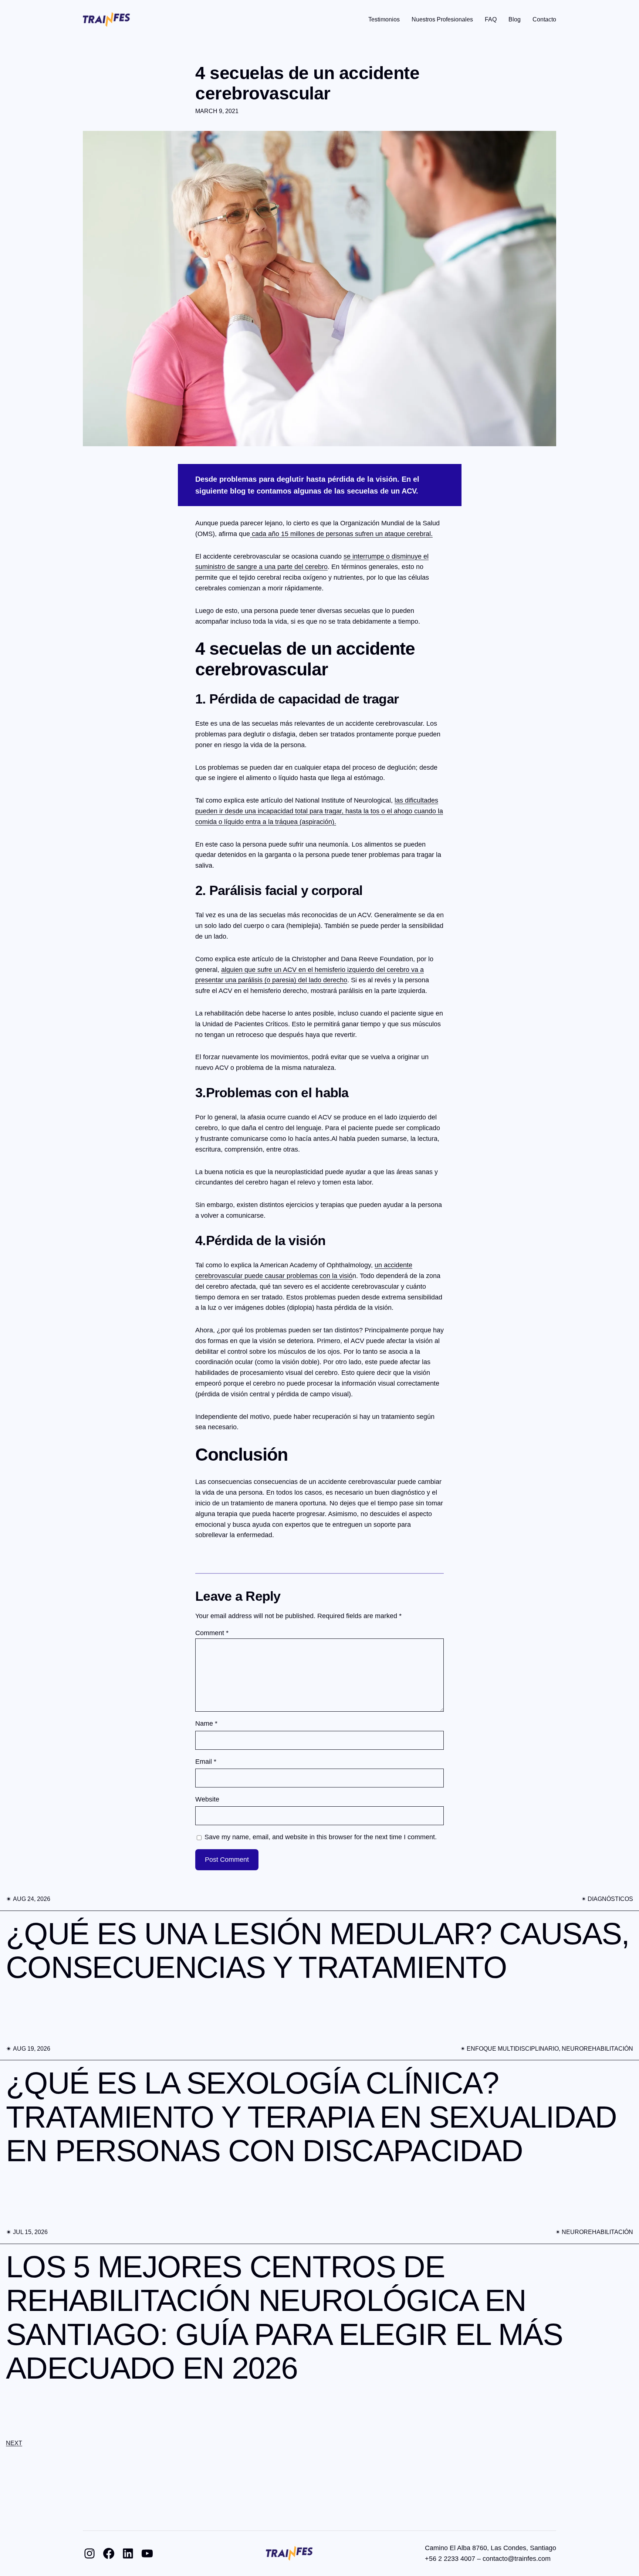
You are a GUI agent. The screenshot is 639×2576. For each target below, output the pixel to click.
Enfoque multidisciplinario (513, 2049)
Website (207, 1799)
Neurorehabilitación (597, 2049)
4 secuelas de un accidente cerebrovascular (307, 83)
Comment (212, 1633)
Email (206, 1762)
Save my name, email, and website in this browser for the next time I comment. (321, 1837)
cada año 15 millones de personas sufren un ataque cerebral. (341, 534)
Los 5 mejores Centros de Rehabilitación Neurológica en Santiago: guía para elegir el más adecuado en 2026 (284, 2318)
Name (206, 1723)
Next (14, 2443)
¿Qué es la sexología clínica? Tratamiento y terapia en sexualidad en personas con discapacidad (311, 2117)
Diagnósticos (610, 1899)
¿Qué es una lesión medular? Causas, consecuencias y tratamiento (318, 1951)
